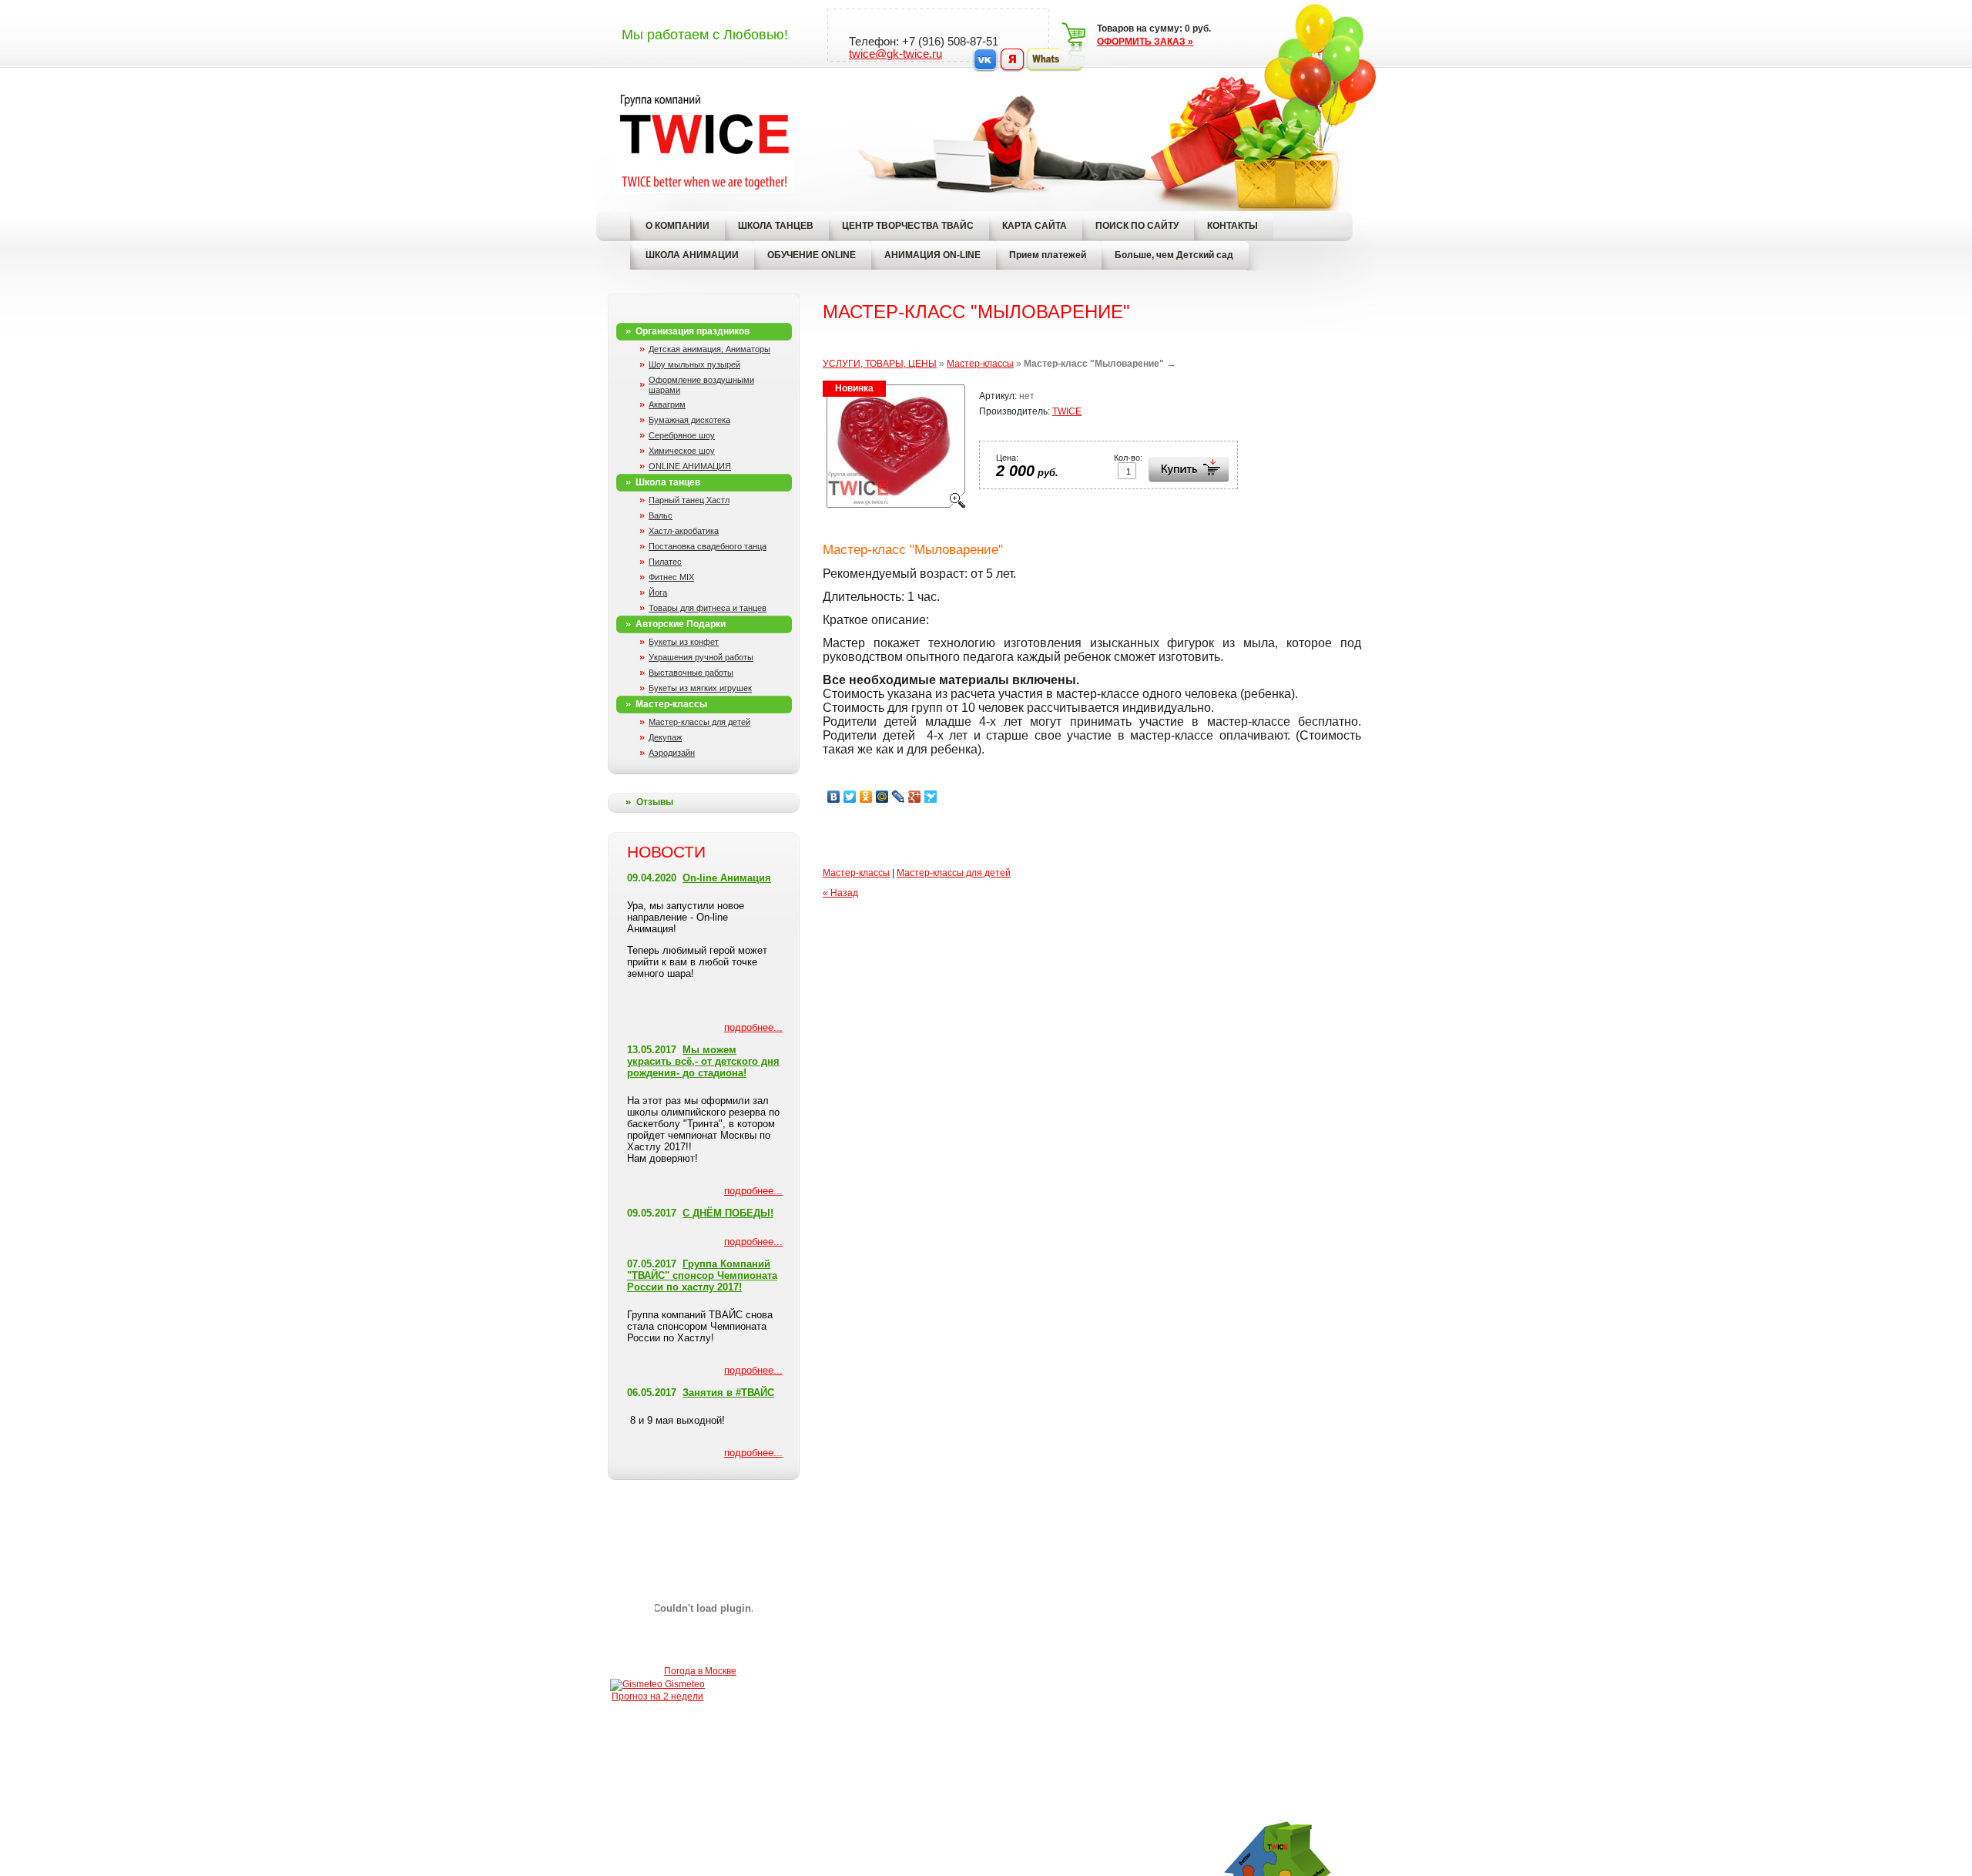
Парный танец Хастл (689, 500)
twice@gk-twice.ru (895, 54)
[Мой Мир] (882, 797)
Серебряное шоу (682, 435)
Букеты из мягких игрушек (700, 688)
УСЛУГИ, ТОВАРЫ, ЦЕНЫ (880, 364)
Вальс (661, 515)
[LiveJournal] (899, 797)
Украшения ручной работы (701, 657)
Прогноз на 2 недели (657, 1696)
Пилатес (665, 562)
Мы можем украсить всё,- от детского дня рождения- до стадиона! (703, 1061)
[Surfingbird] (931, 797)
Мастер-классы (980, 364)
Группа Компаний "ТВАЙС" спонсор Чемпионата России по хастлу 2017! (702, 1275)
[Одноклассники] (866, 797)
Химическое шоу (682, 451)
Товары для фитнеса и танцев (708, 608)
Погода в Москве (700, 1671)
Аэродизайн (672, 753)
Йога (658, 592)
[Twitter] (850, 797)
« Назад (840, 893)
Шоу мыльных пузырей (694, 364)
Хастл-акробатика (684, 531)
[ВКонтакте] (834, 797)
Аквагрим (667, 404)
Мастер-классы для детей (699, 722)
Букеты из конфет (684, 642)
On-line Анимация (727, 878)
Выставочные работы (691, 673)
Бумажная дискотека (689, 420)
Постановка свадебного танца (708, 546)
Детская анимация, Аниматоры (709, 349)
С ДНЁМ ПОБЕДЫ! (728, 1213)
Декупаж (665, 737)
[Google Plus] (915, 797)
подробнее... (753, 1027)
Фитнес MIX (671, 577)
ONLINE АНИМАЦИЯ (690, 466)
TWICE (1067, 411)
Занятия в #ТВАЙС (728, 1393)
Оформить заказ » (1145, 42)
